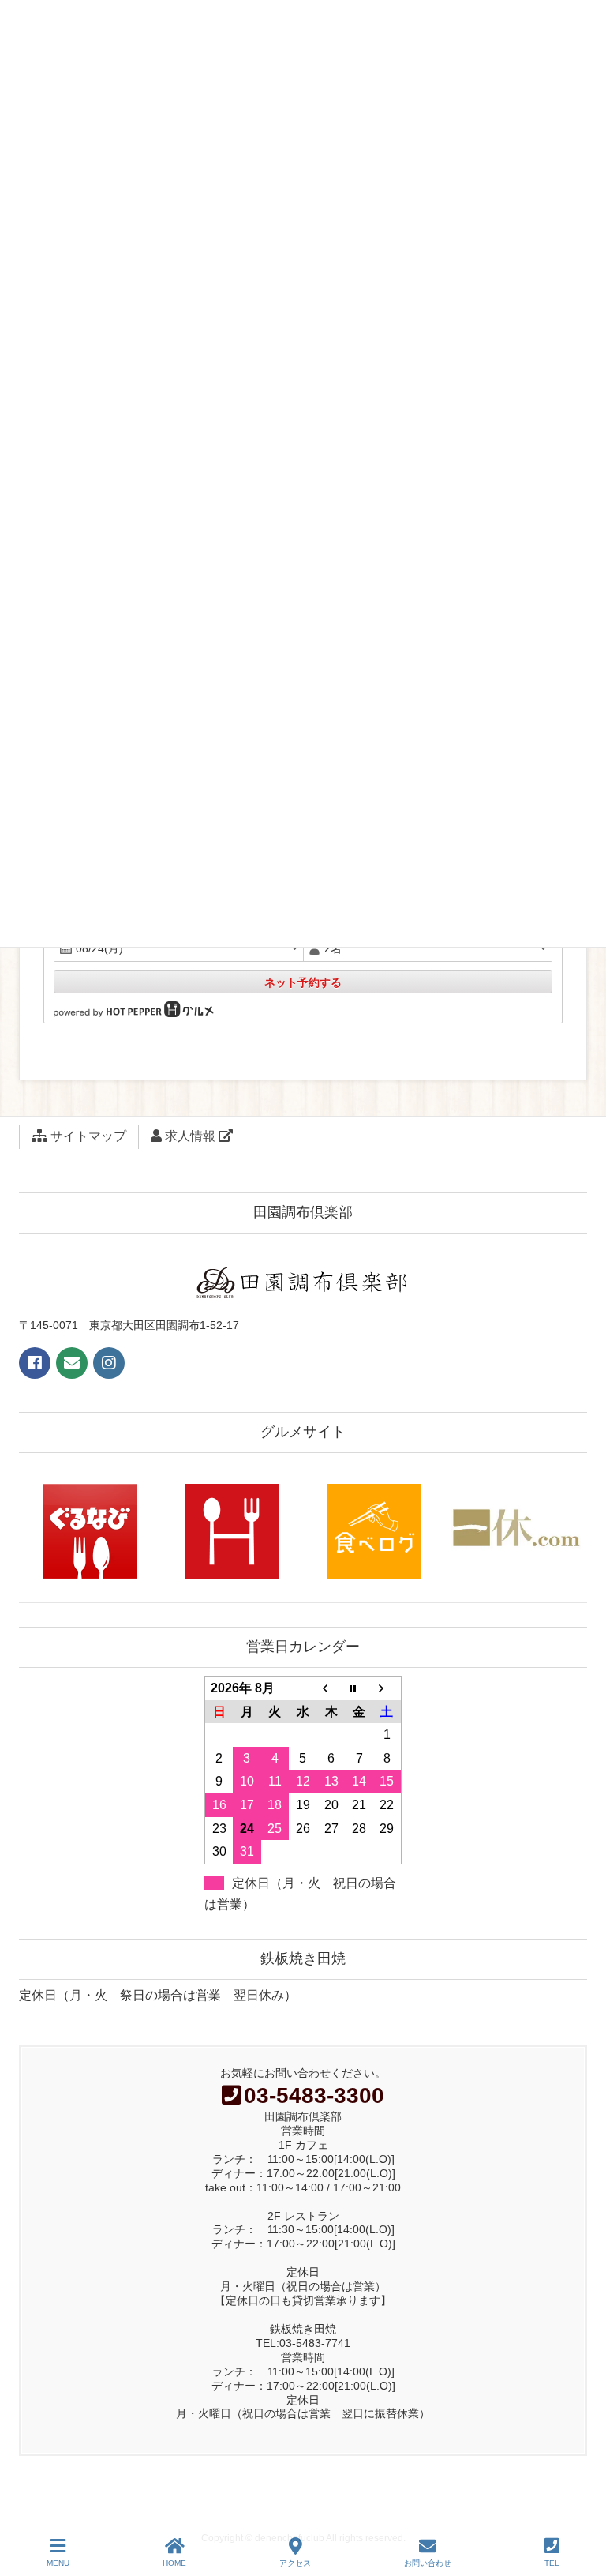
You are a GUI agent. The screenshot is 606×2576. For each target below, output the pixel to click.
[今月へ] (359, 1688)
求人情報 (190, 1136)
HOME (174, 2563)
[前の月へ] (331, 1688)
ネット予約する (303, 982)
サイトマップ (87, 1136)
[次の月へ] (387, 1688)
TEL (552, 2563)
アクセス (295, 2563)
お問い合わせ (428, 2563)
